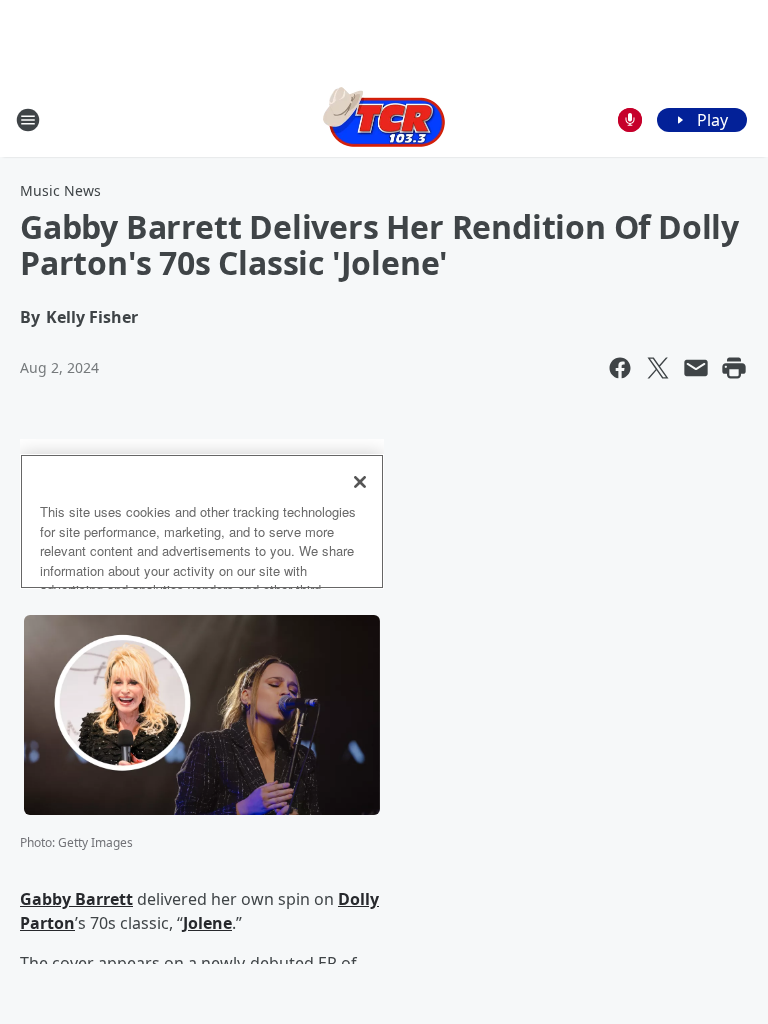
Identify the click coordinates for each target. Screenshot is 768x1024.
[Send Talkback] (630, 120)
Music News (60, 190)
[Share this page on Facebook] (620, 368)
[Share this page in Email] (696, 368)
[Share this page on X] (658, 368)
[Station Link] (384, 119)
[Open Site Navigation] (28, 120)
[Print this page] (734, 368)
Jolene (207, 923)
